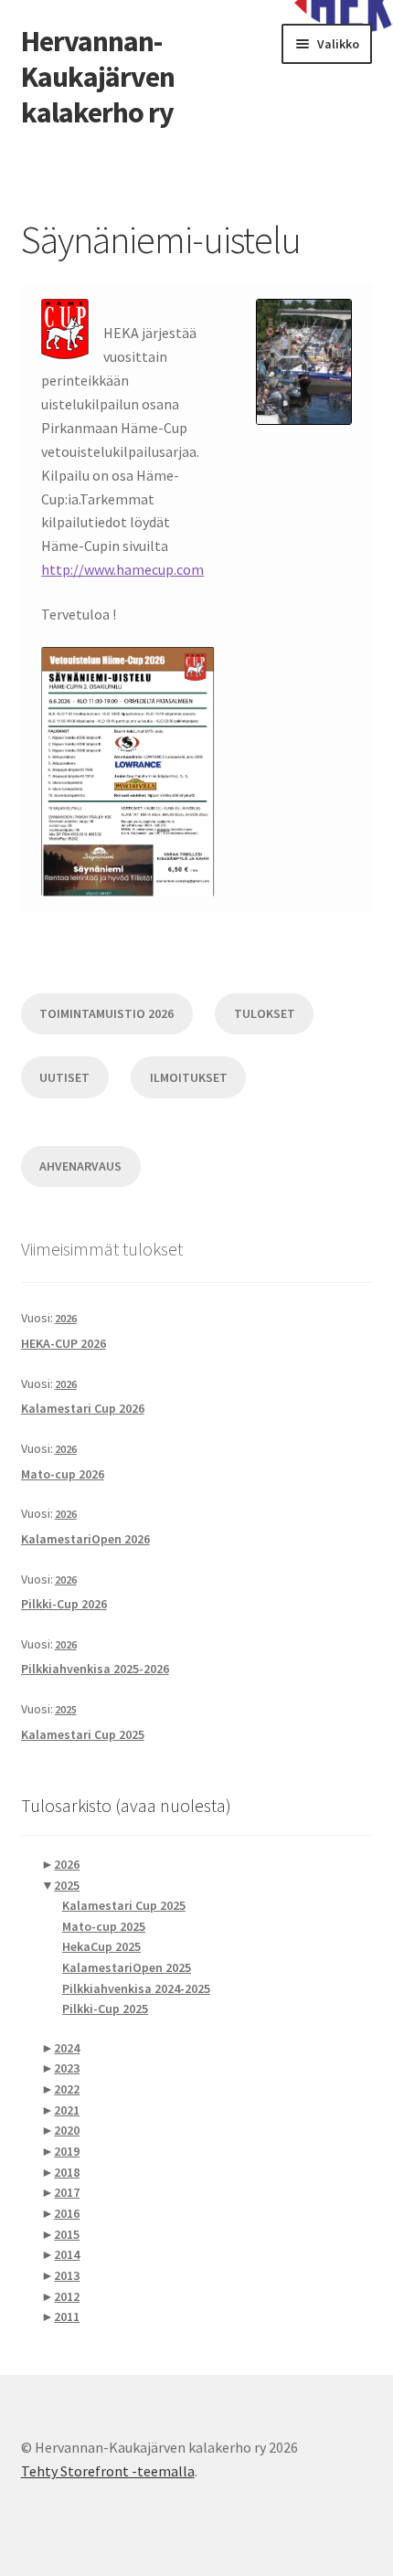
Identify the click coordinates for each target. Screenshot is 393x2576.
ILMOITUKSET (189, 1077)
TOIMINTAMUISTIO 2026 (106, 1013)
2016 (67, 2213)
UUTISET (64, 1077)
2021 (67, 2110)
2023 (67, 2068)
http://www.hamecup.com (122, 569)
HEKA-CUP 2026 (64, 1343)
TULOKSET (265, 1013)
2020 (67, 2130)
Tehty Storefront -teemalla (108, 2471)
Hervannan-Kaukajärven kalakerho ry (98, 77)
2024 (67, 2048)
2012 (67, 2296)
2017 (67, 2192)
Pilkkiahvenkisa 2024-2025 (136, 1988)
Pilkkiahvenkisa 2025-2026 (95, 1669)
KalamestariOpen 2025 (127, 1967)
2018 (67, 2172)
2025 (66, 1709)
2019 (67, 2151)
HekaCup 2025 (101, 1946)
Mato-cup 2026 (63, 1474)
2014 (67, 2254)
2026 (66, 1318)
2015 (67, 2234)
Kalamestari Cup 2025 (83, 1734)
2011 (67, 2316)
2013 (67, 2275)
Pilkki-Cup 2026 (64, 1604)
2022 (67, 2089)
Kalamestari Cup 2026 (83, 1408)
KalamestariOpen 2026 (85, 1539)
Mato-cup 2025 (104, 1926)
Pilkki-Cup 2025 (105, 2009)
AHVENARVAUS (80, 1166)
